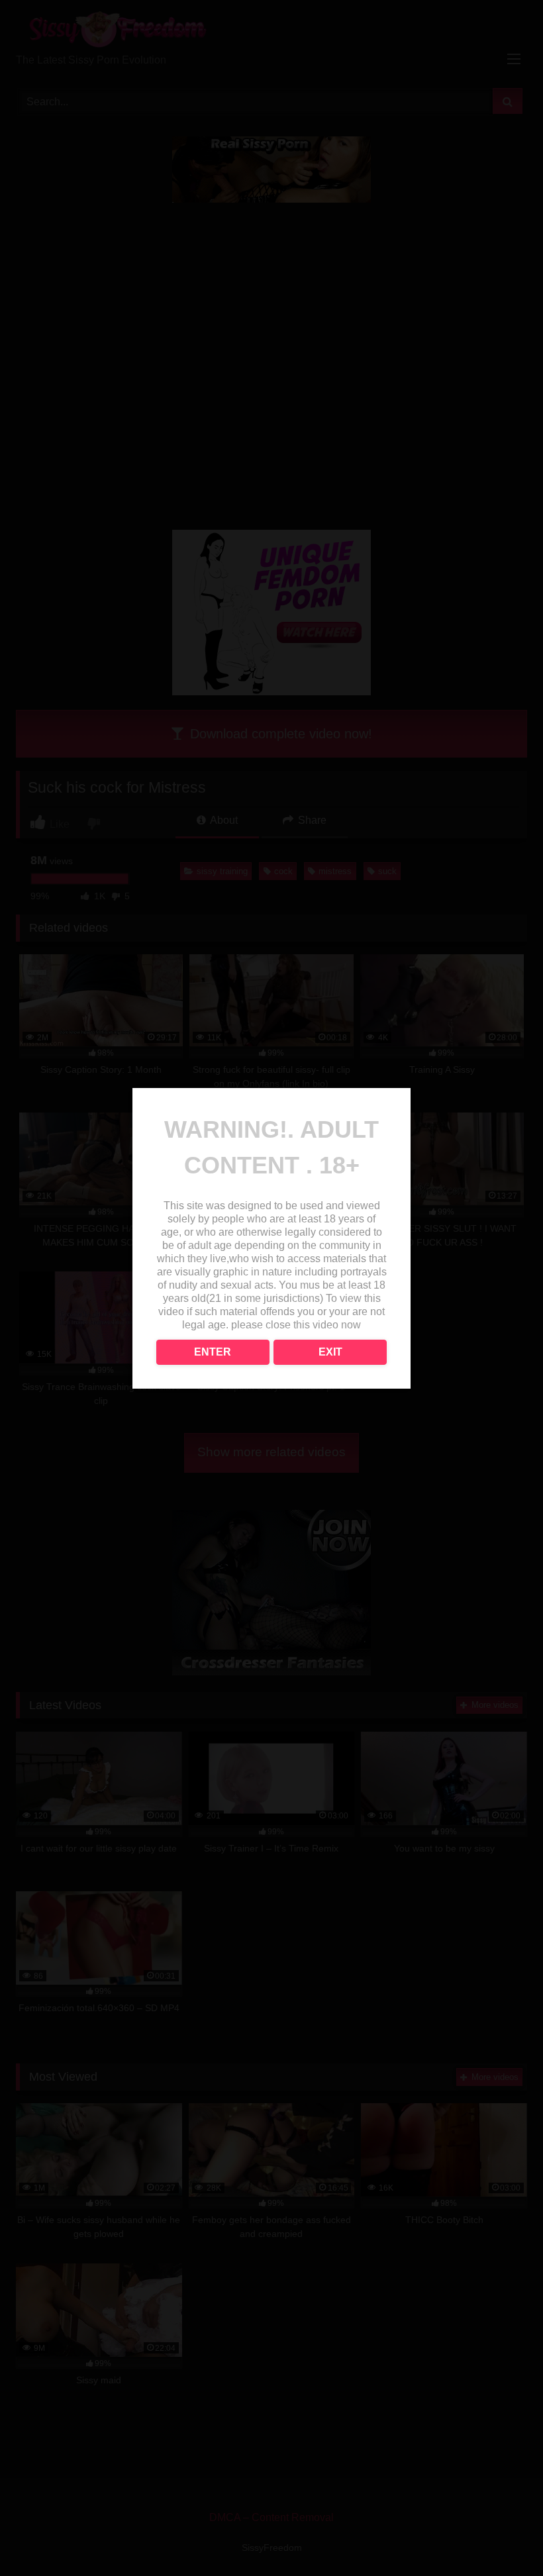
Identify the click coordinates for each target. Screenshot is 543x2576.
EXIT (330, 1352)
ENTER (213, 1352)
